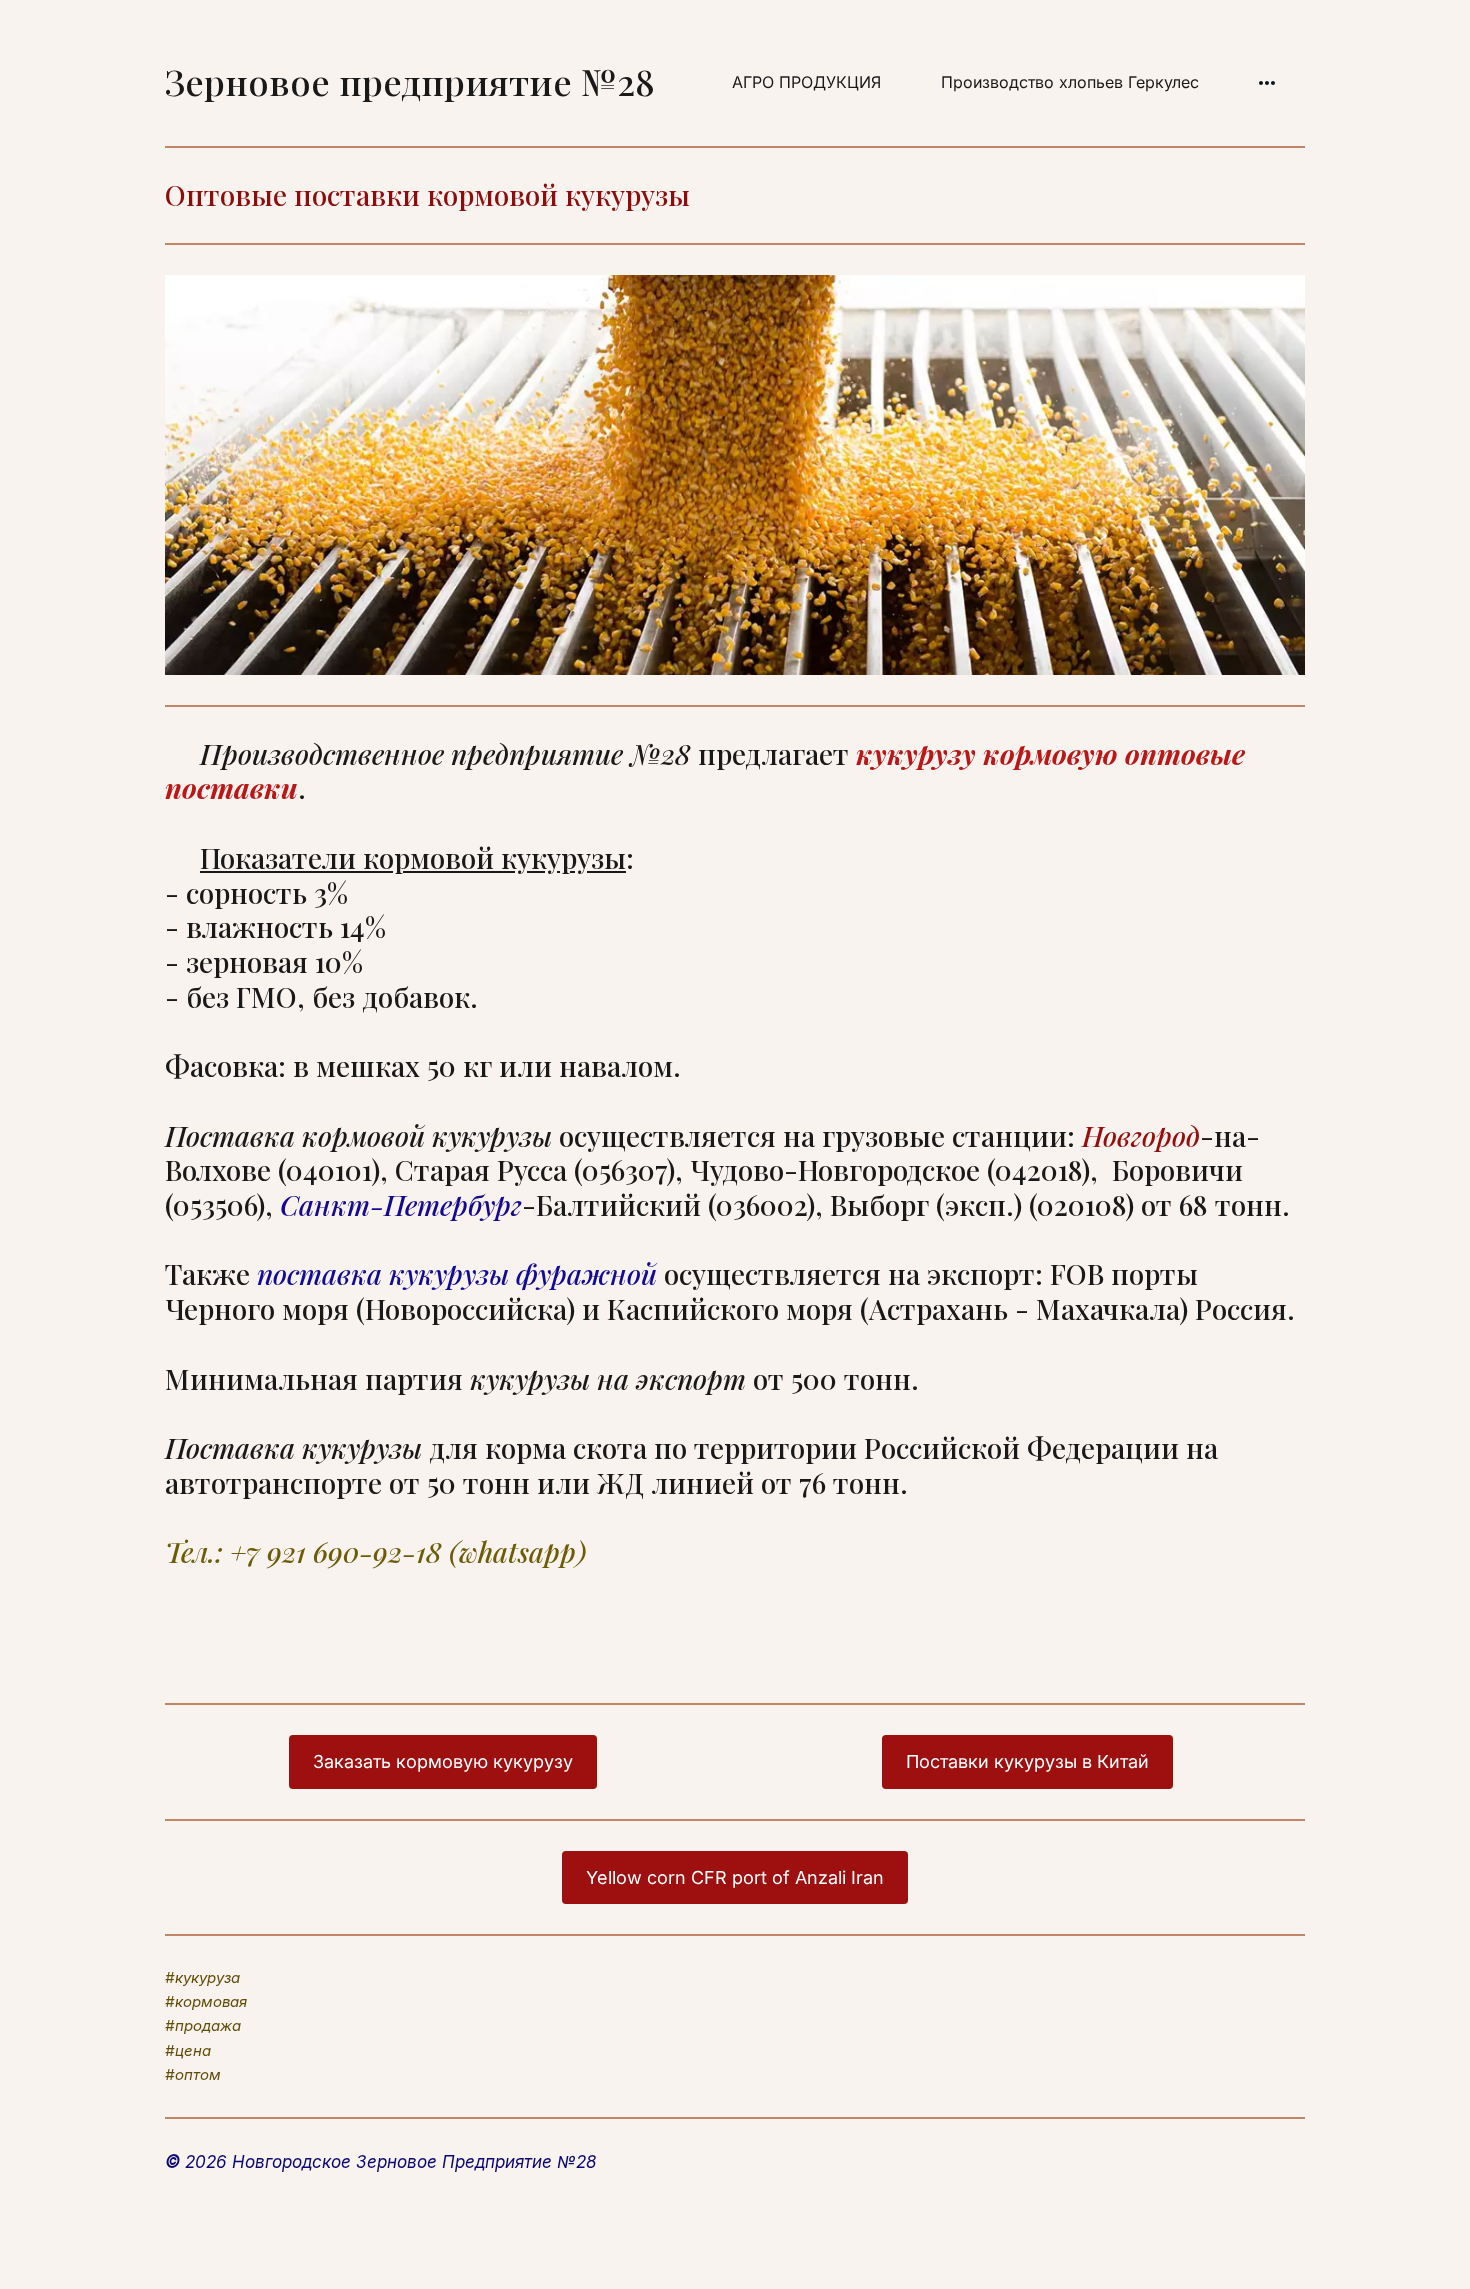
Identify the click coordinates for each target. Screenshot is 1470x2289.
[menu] (992, 83)
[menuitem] (806, 83)
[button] (1267, 83)
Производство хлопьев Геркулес (1070, 82)
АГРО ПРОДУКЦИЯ (806, 82)
